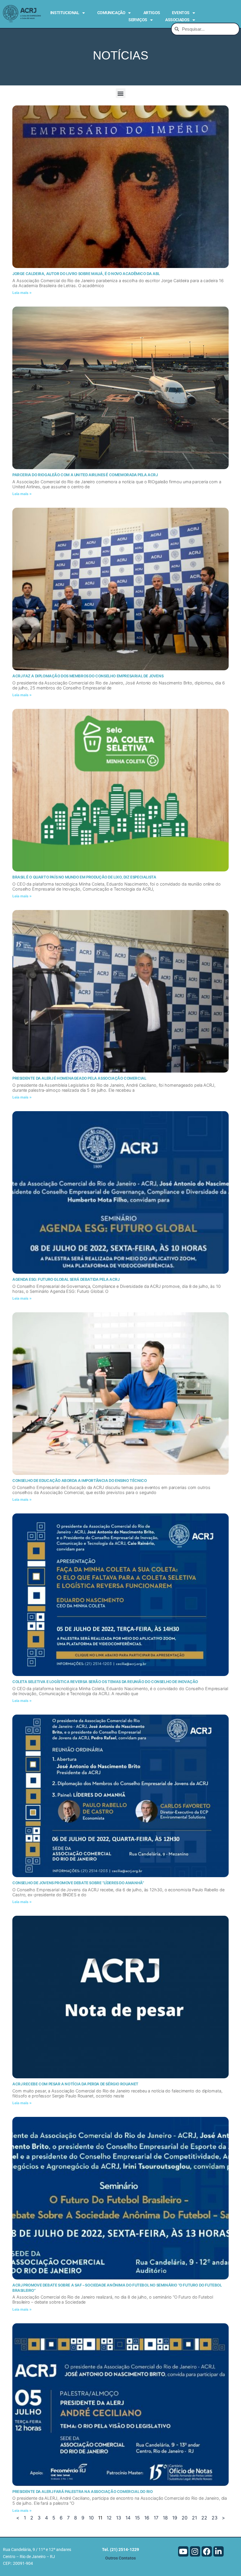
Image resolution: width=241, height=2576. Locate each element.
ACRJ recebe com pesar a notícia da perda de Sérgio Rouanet (75, 2084)
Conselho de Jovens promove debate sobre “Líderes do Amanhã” (78, 1883)
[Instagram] (195, 2551)
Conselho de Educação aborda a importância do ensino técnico (80, 1480)
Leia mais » (22, 293)
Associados (177, 20)
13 (119, 2518)
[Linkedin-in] (219, 2551)
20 (185, 2518)
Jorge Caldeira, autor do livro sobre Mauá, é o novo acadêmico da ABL (86, 274)
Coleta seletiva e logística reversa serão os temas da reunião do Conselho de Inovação (105, 1682)
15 (137, 2518)
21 (194, 2518)
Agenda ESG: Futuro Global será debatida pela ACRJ (66, 1279)
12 (109, 2518)
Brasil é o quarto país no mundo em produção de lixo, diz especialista (84, 877)
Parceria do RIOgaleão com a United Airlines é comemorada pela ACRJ (85, 475)
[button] (121, 93)
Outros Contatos (120, 2558)
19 (175, 2518)
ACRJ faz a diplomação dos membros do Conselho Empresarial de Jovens (88, 676)
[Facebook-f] (207, 2551)
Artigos (152, 13)
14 (128, 2518)
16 (147, 2518)
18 (165, 2518)
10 (91, 2518)
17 (156, 2518)
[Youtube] (183, 2551)
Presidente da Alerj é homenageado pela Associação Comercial (79, 1078)
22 (204, 2518)
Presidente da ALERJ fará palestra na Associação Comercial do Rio (82, 2491)
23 (215, 2518)
